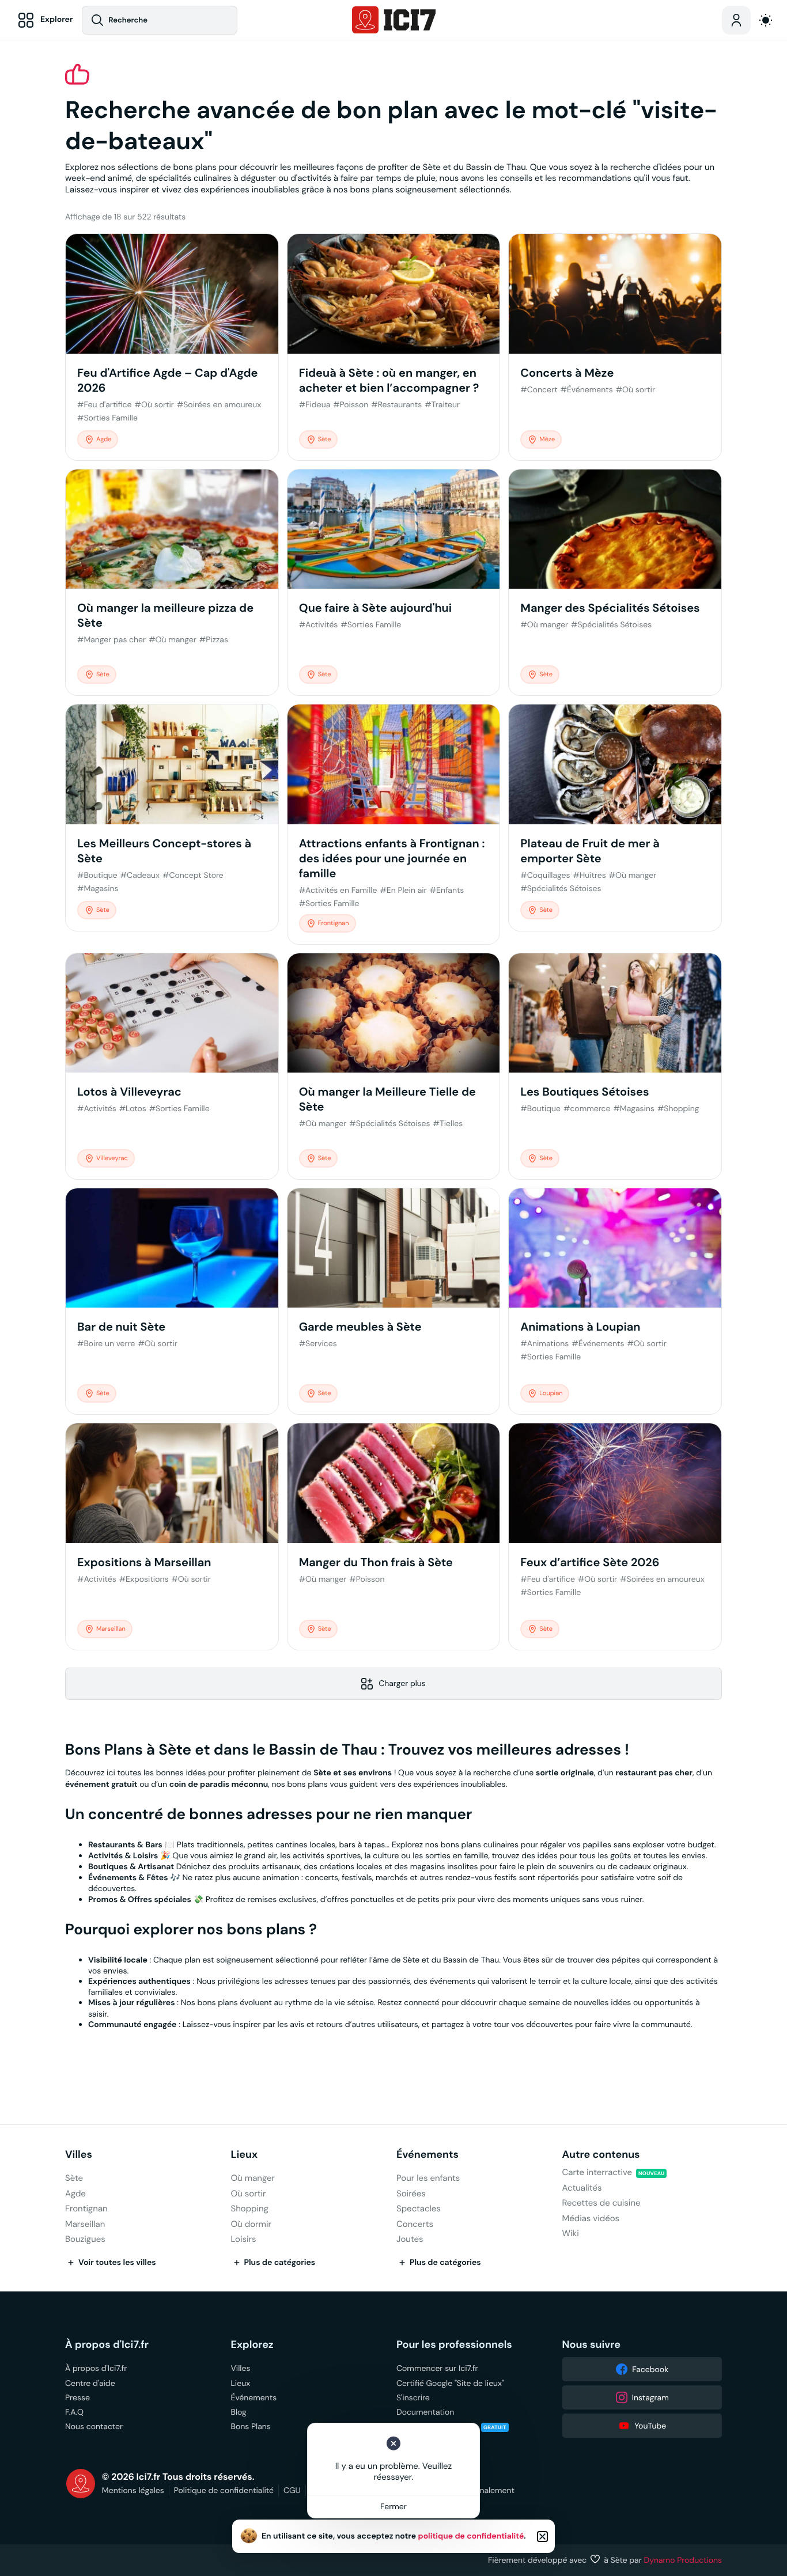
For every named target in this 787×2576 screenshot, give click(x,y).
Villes (79, 2155)
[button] (542, 2537)
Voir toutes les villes (117, 2263)
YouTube (650, 2426)
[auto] (766, 20)
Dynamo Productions (683, 2560)
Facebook (650, 2369)
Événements (427, 2155)
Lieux (245, 2155)
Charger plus (402, 1683)
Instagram (650, 2397)
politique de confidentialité (471, 2536)
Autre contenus (601, 2155)
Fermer (393, 2506)
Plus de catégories (280, 2263)
